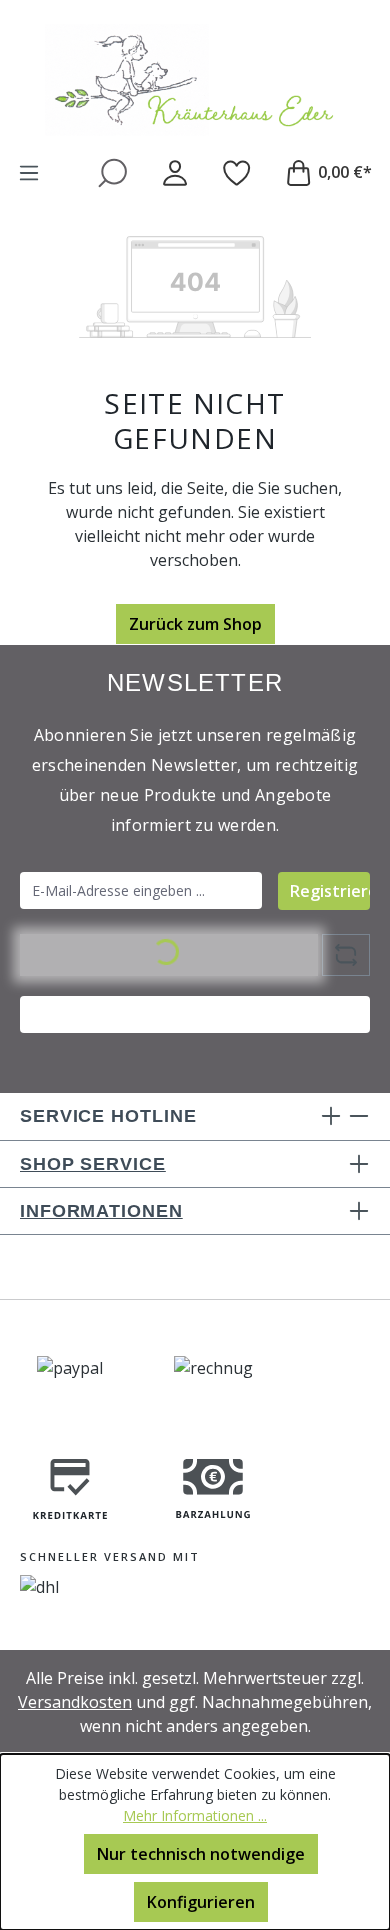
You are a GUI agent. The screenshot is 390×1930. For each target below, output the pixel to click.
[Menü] (29, 172)
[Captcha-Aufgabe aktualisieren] (346, 955)
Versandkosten (75, 1702)
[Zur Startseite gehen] (195, 80)
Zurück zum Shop (195, 624)
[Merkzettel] (237, 172)
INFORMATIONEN (101, 1211)
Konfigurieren (201, 1902)
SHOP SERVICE (93, 1164)
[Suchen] (112, 172)
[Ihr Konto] (175, 172)
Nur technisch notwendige (201, 1854)
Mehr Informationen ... (195, 1815)
